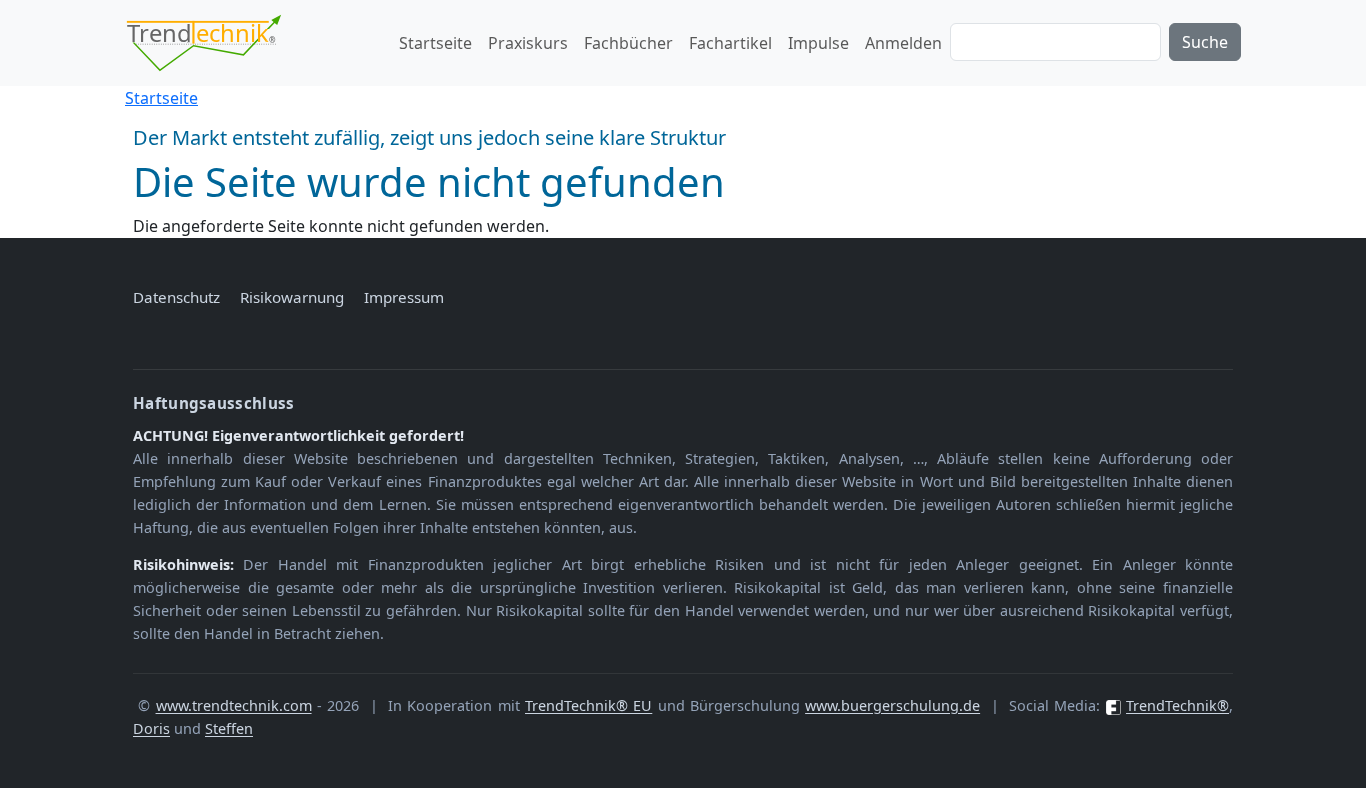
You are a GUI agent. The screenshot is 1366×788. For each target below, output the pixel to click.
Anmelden (903, 43)
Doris (151, 728)
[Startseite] (212, 43)
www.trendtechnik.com (234, 705)
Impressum (404, 297)
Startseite (435, 43)
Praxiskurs (528, 43)
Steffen (229, 728)
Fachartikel (730, 43)
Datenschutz (176, 297)
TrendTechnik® (1177, 705)
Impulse (818, 43)
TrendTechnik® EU (588, 705)
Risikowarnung (292, 297)
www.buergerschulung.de (892, 705)
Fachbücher (628, 43)
